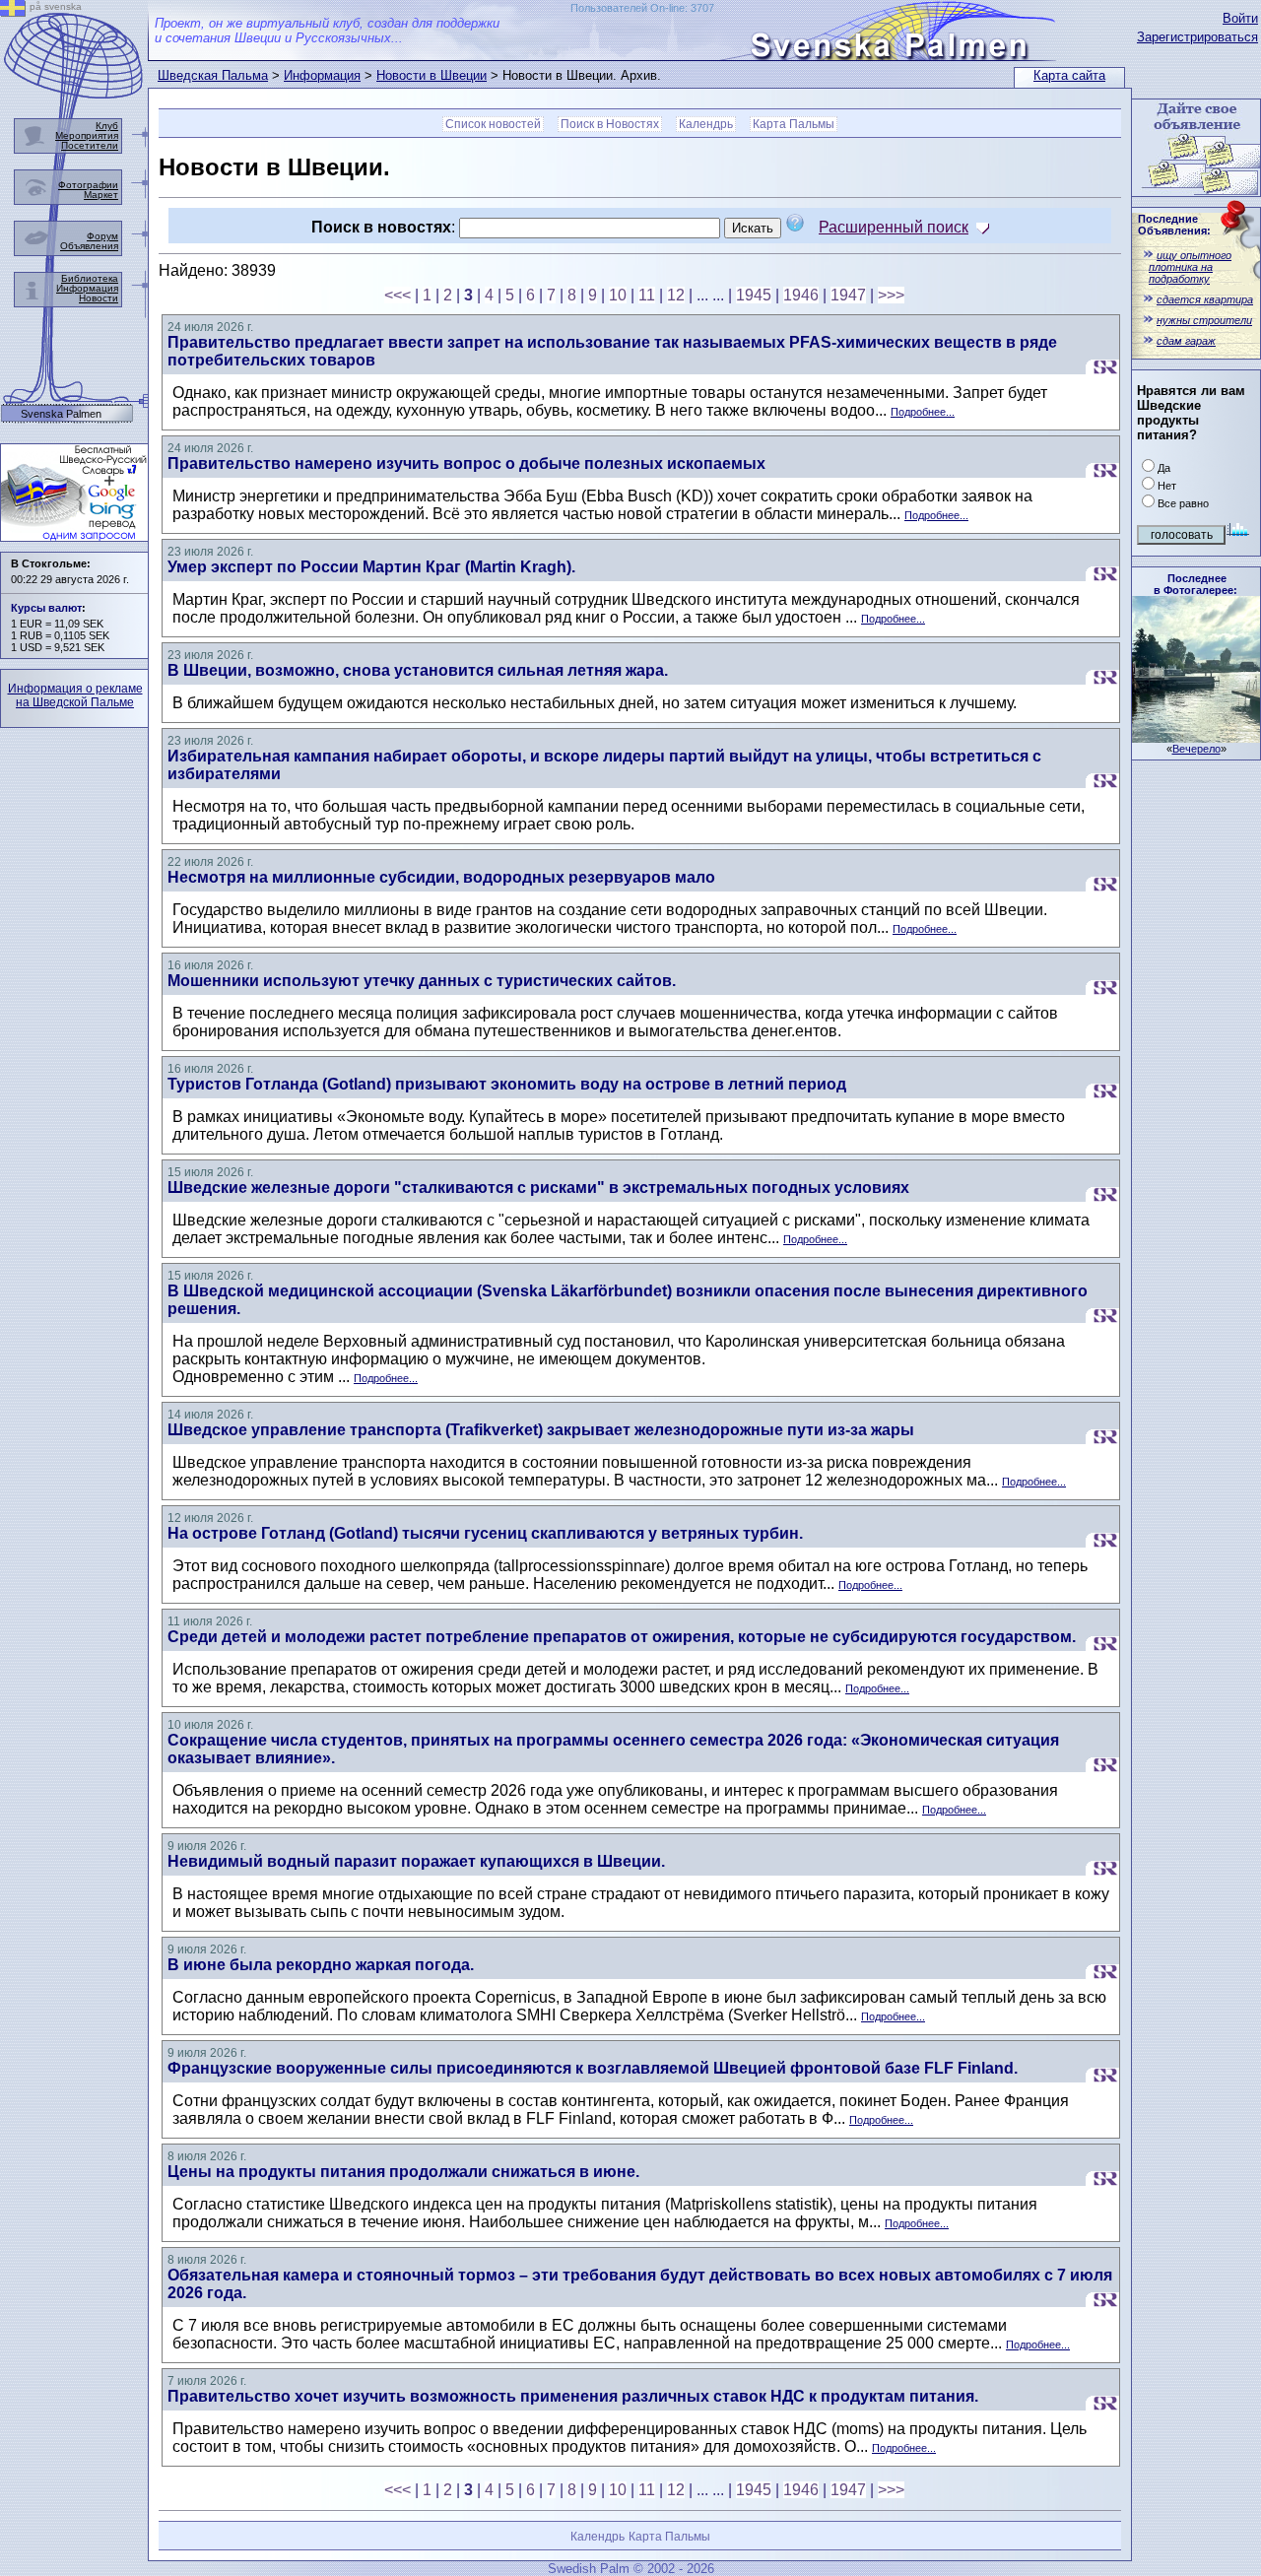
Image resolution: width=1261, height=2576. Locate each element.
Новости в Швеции (431, 75)
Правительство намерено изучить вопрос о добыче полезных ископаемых (466, 463)
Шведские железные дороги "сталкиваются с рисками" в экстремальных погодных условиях (538, 1188)
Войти (1240, 18)
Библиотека (90, 278)
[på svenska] (13, 11)
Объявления (89, 246)
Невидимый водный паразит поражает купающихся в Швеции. (416, 1861)
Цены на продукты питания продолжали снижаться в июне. (403, 2172)
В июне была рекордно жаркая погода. (321, 1965)
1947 (848, 295)
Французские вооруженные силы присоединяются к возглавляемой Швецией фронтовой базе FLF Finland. (593, 2068)
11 (647, 295)
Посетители (90, 145)
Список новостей (493, 124)
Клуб (107, 126)
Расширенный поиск (894, 227)
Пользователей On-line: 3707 (642, 8)
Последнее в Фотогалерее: (1195, 584)
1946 (801, 295)
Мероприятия (87, 135)
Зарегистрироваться (1197, 37)
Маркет (101, 195)
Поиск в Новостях (610, 124)
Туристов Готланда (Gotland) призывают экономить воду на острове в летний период (507, 1084)
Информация (322, 75)
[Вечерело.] (1196, 737)
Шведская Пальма (213, 75)
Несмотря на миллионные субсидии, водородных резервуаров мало (441, 877)
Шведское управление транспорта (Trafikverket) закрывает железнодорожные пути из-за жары (541, 1430)
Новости (99, 298)
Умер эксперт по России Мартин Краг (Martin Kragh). (371, 567)
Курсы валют (46, 608)
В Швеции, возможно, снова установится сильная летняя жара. (418, 670)
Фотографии (88, 185)
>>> (891, 295)
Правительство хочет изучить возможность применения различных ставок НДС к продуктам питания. (573, 2396)
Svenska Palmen (61, 414)
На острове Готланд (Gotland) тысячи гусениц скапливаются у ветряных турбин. (485, 1533)
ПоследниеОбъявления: (1174, 225)
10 (618, 295)
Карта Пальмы (794, 124)
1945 (754, 295)
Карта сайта (1069, 75)
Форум (102, 236)
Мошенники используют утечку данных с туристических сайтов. (422, 981)
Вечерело (1196, 749)
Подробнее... (923, 412)
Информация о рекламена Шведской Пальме (75, 695)
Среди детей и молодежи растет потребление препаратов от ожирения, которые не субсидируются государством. (622, 1637)
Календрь (706, 124)
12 (676, 295)
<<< (398, 295)
